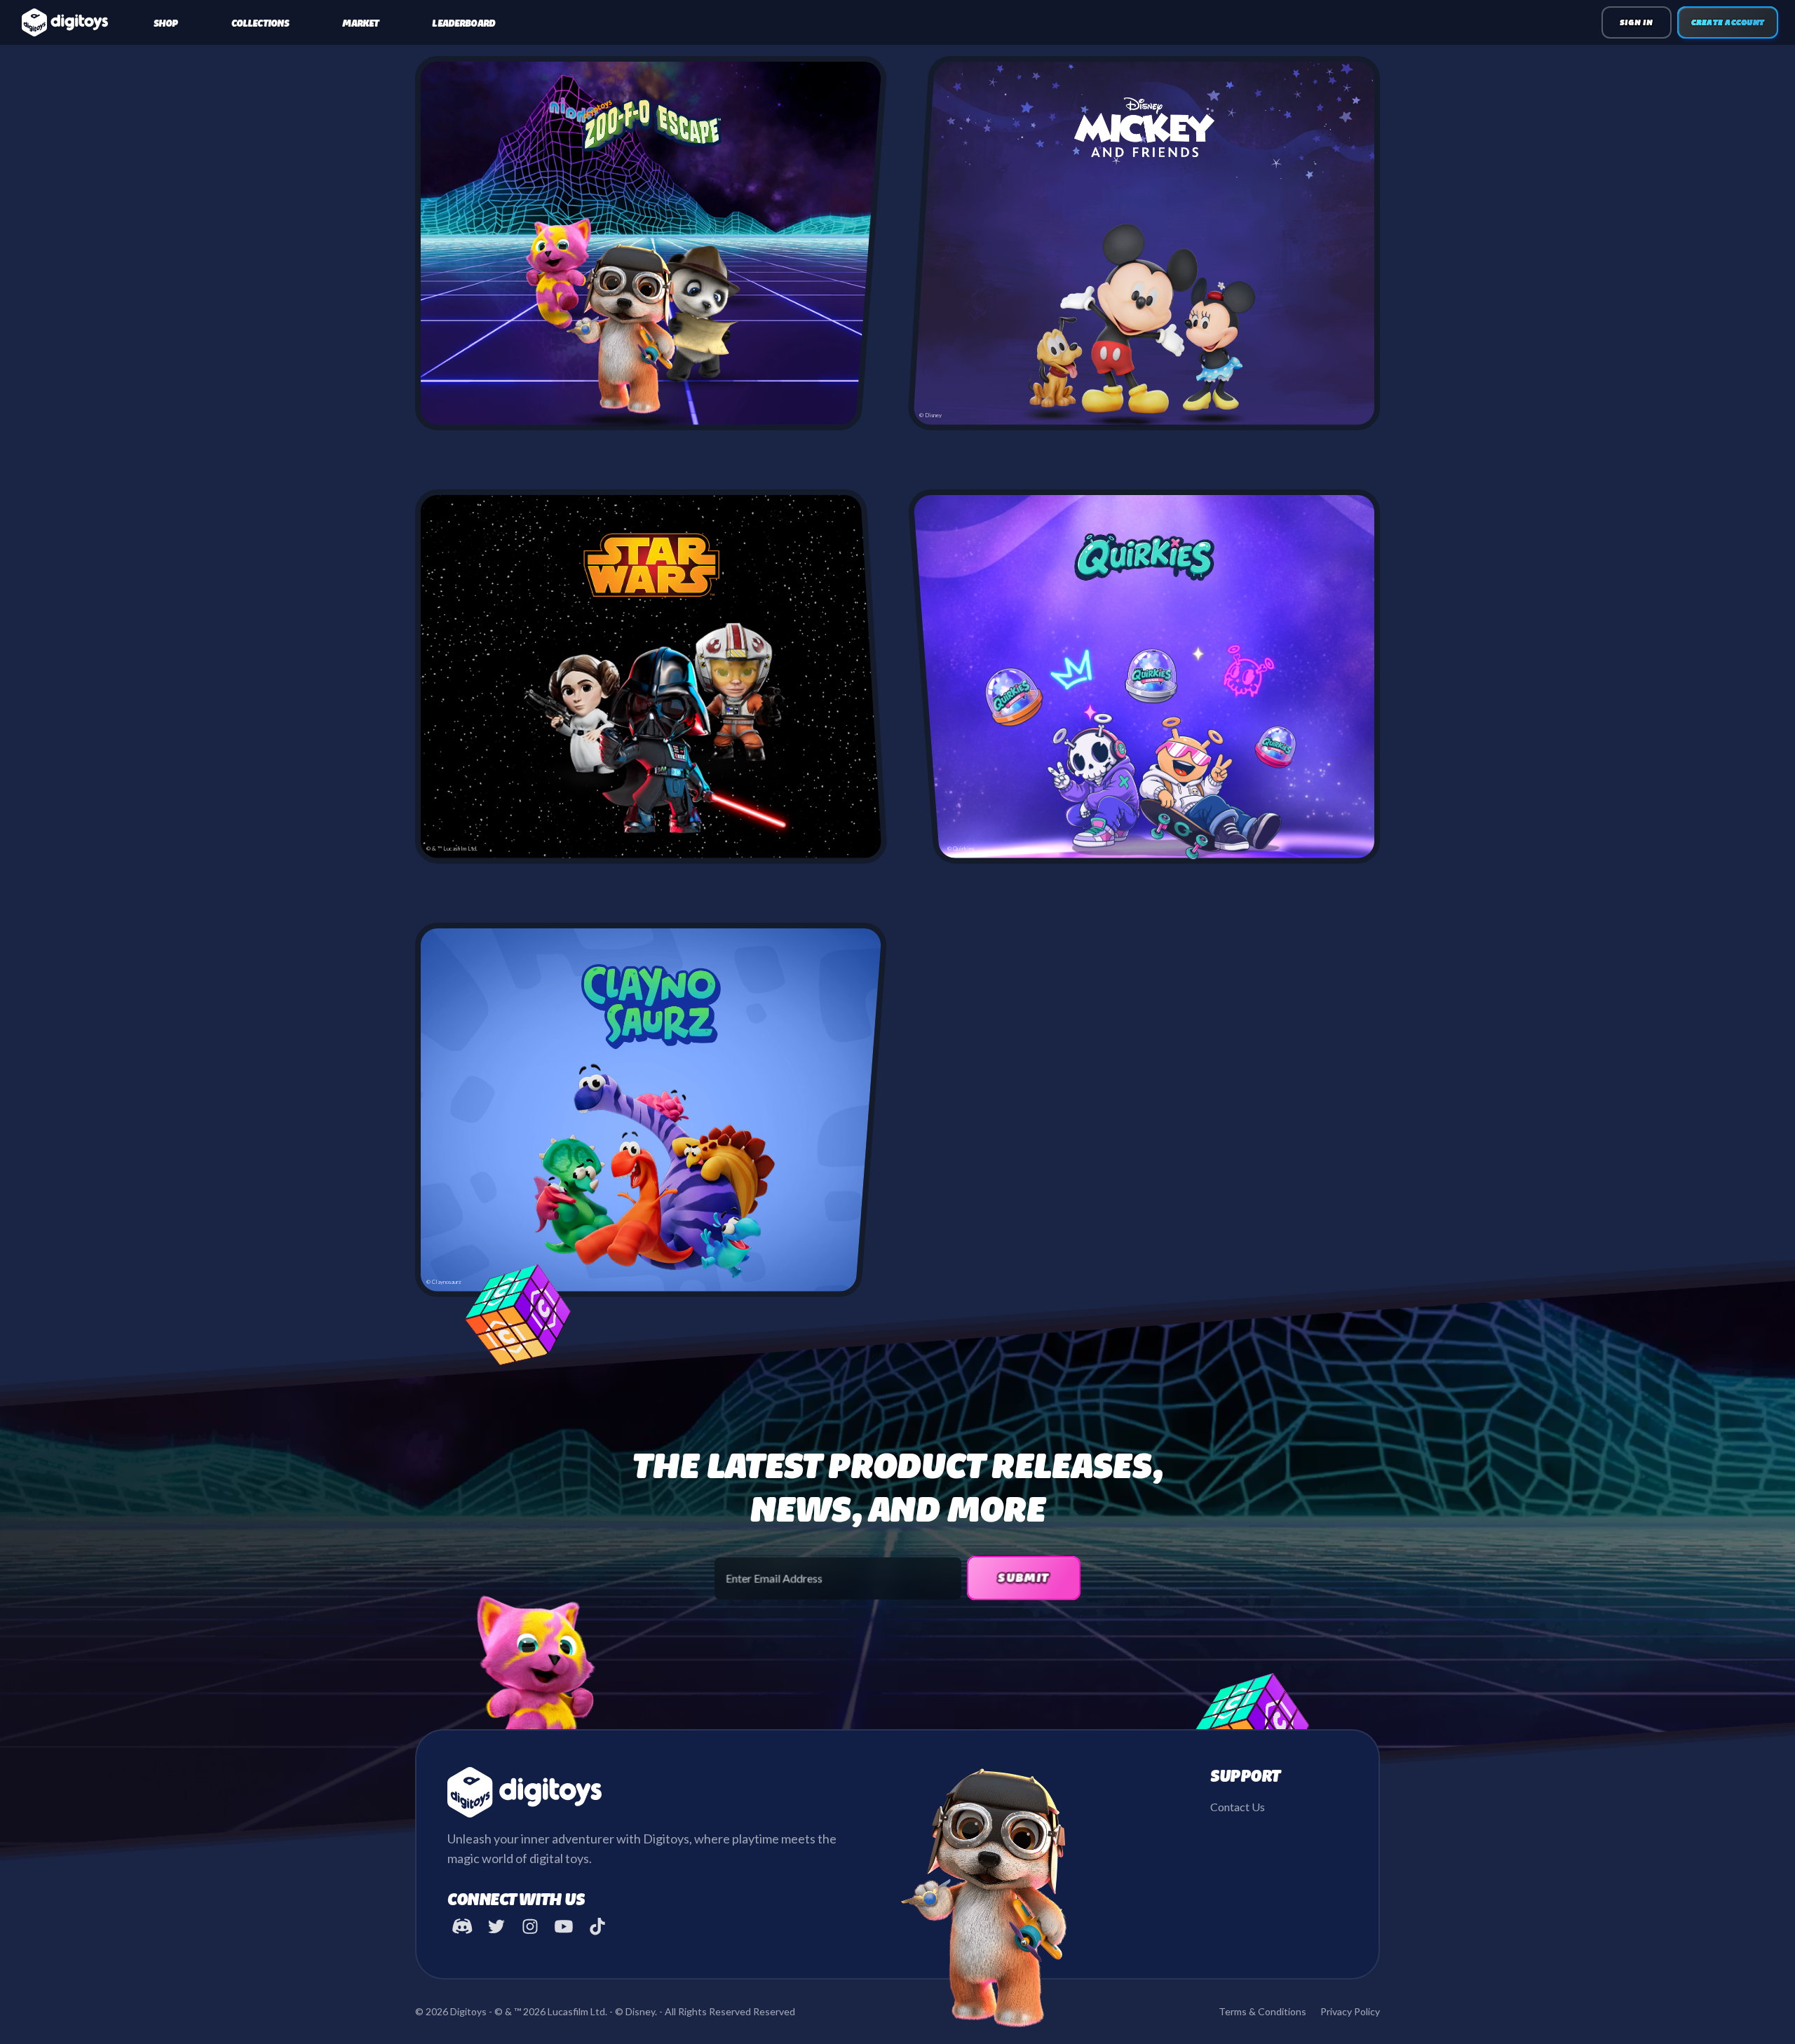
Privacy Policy (1350, 2011)
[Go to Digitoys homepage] (65, 22)
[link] (166, 22)
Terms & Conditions (1262, 2011)
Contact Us (1238, 1807)
